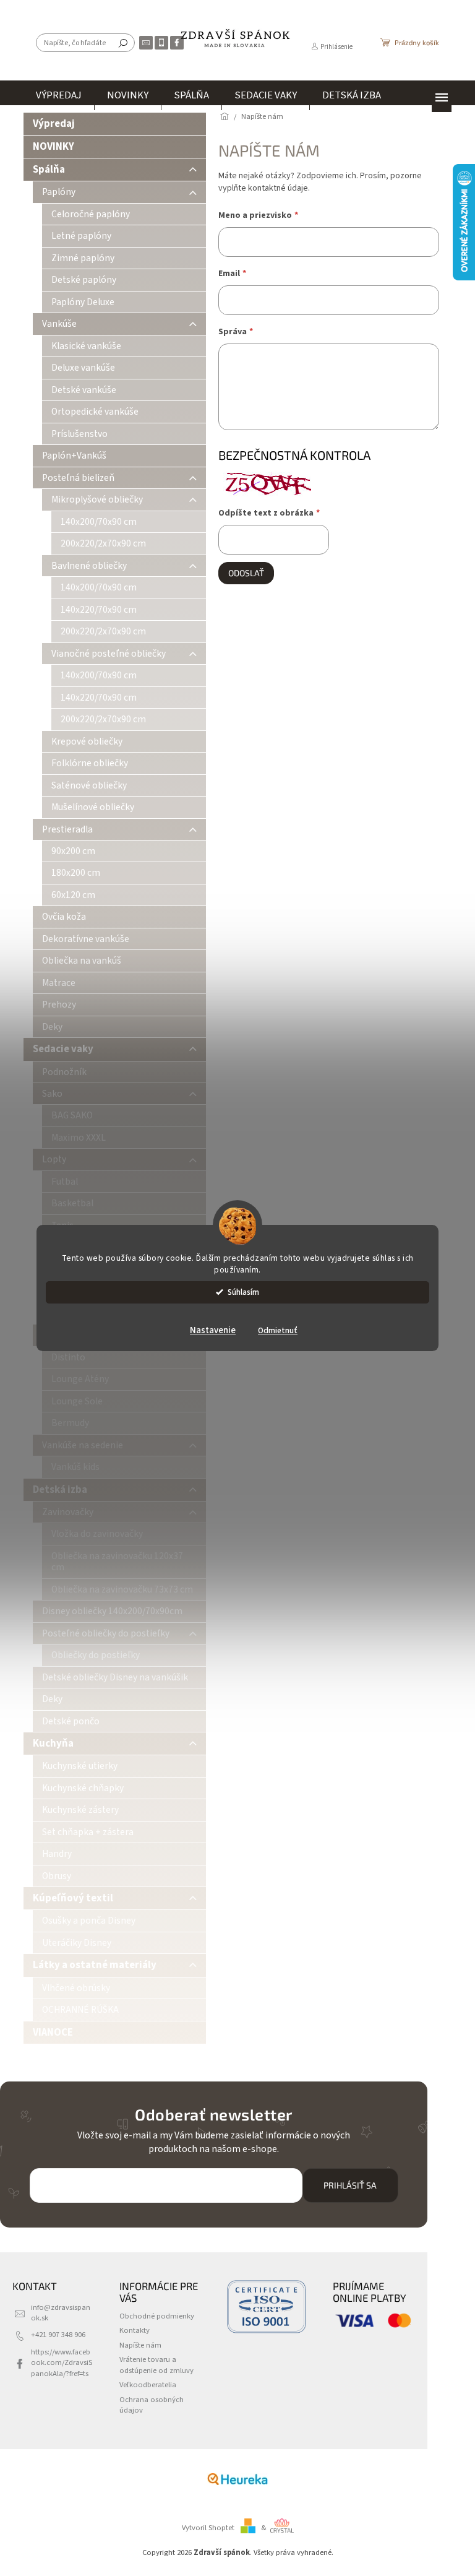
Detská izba (60, 1490)
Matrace (59, 983)
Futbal (65, 1182)
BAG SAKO (72, 1115)
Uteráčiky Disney (77, 1943)
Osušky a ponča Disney (89, 1921)
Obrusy (57, 1876)
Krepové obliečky (87, 741)
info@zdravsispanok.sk (61, 2313)
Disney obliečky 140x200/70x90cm (112, 1611)
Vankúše (59, 324)
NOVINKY (53, 147)
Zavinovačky (68, 1512)
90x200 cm (73, 851)
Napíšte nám (140, 2345)
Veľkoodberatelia (148, 2385)
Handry (57, 1854)
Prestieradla (67, 829)
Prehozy (59, 1005)
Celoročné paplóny (91, 214)
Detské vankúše (84, 390)
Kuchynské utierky (80, 1766)
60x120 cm (73, 895)
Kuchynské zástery (80, 1810)
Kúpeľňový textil (73, 1898)
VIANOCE (53, 2033)
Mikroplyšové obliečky (97, 499)
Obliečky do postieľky (96, 1655)
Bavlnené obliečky (89, 566)
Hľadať (123, 43)
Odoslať (246, 573)
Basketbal (72, 1203)
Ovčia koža (64, 917)
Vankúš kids (75, 1467)
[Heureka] (237, 2479)
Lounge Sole (77, 1401)
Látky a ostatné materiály (95, 1965)
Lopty (54, 1159)
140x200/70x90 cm (99, 522)
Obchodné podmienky (157, 2316)
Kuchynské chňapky (83, 1788)
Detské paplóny (84, 280)
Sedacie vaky (63, 1049)
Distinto (68, 1357)
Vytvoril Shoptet (208, 2528)
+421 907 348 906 (58, 2335)
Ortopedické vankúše (95, 412)
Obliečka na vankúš (82, 961)
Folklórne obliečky (90, 763)
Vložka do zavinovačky (97, 1534)
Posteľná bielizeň (78, 478)
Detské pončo (71, 1721)
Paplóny (59, 192)
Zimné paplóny (83, 258)
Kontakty (135, 2330)
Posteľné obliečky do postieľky (106, 1633)
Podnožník (64, 1072)
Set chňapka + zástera (88, 1832)
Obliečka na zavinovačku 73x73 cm (122, 1589)
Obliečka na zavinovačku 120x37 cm (117, 1562)
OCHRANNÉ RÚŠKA (80, 2010)
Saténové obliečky (89, 785)
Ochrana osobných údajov (152, 2405)
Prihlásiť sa (350, 2185)
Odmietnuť (278, 1330)
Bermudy (70, 1423)
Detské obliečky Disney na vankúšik (115, 1677)
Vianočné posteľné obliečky (109, 654)
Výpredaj (54, 124)
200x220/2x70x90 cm (103, 543)
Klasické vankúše (86, 346)
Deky (52, 1027)
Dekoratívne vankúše (86, 939)
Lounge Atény (80, 1379)
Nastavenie (213, 1330)
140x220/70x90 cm (99, 610)
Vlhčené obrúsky (76, 1988)
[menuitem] (59, 95)
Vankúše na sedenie (83, 1445)
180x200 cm (76, 873)
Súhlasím (243, 1292)
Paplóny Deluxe (83, 302)
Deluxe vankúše (83, 368)
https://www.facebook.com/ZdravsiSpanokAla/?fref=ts (62, 2363)
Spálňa (49, 170)
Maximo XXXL (79, 1138)
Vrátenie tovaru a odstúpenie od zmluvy (156, 2365)
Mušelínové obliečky (93, 807)
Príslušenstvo (79, 434)
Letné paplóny (81, 236)
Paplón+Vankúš (74, 456)
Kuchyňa (53, 1744)
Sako (52, 1094)
